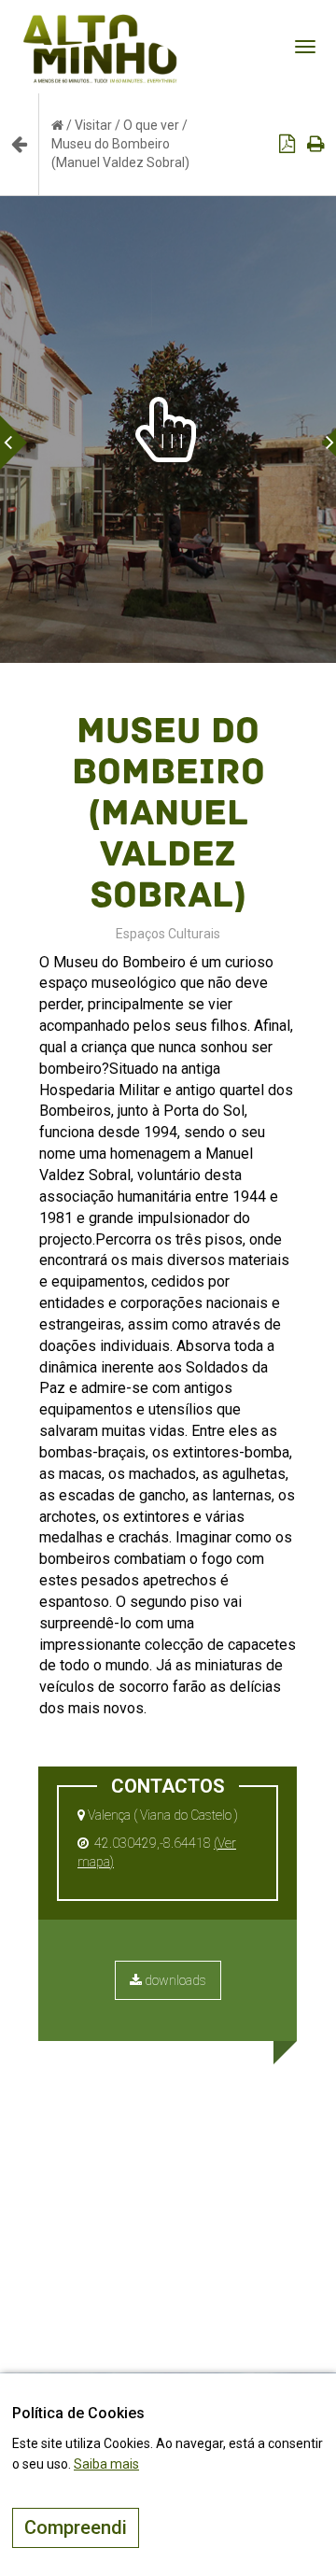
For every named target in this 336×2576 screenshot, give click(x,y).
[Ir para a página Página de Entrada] (57, 125)
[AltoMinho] (100, 23)
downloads (174, 1980)
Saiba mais (106, 2464)
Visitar (93, 125)
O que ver (151, 125)
